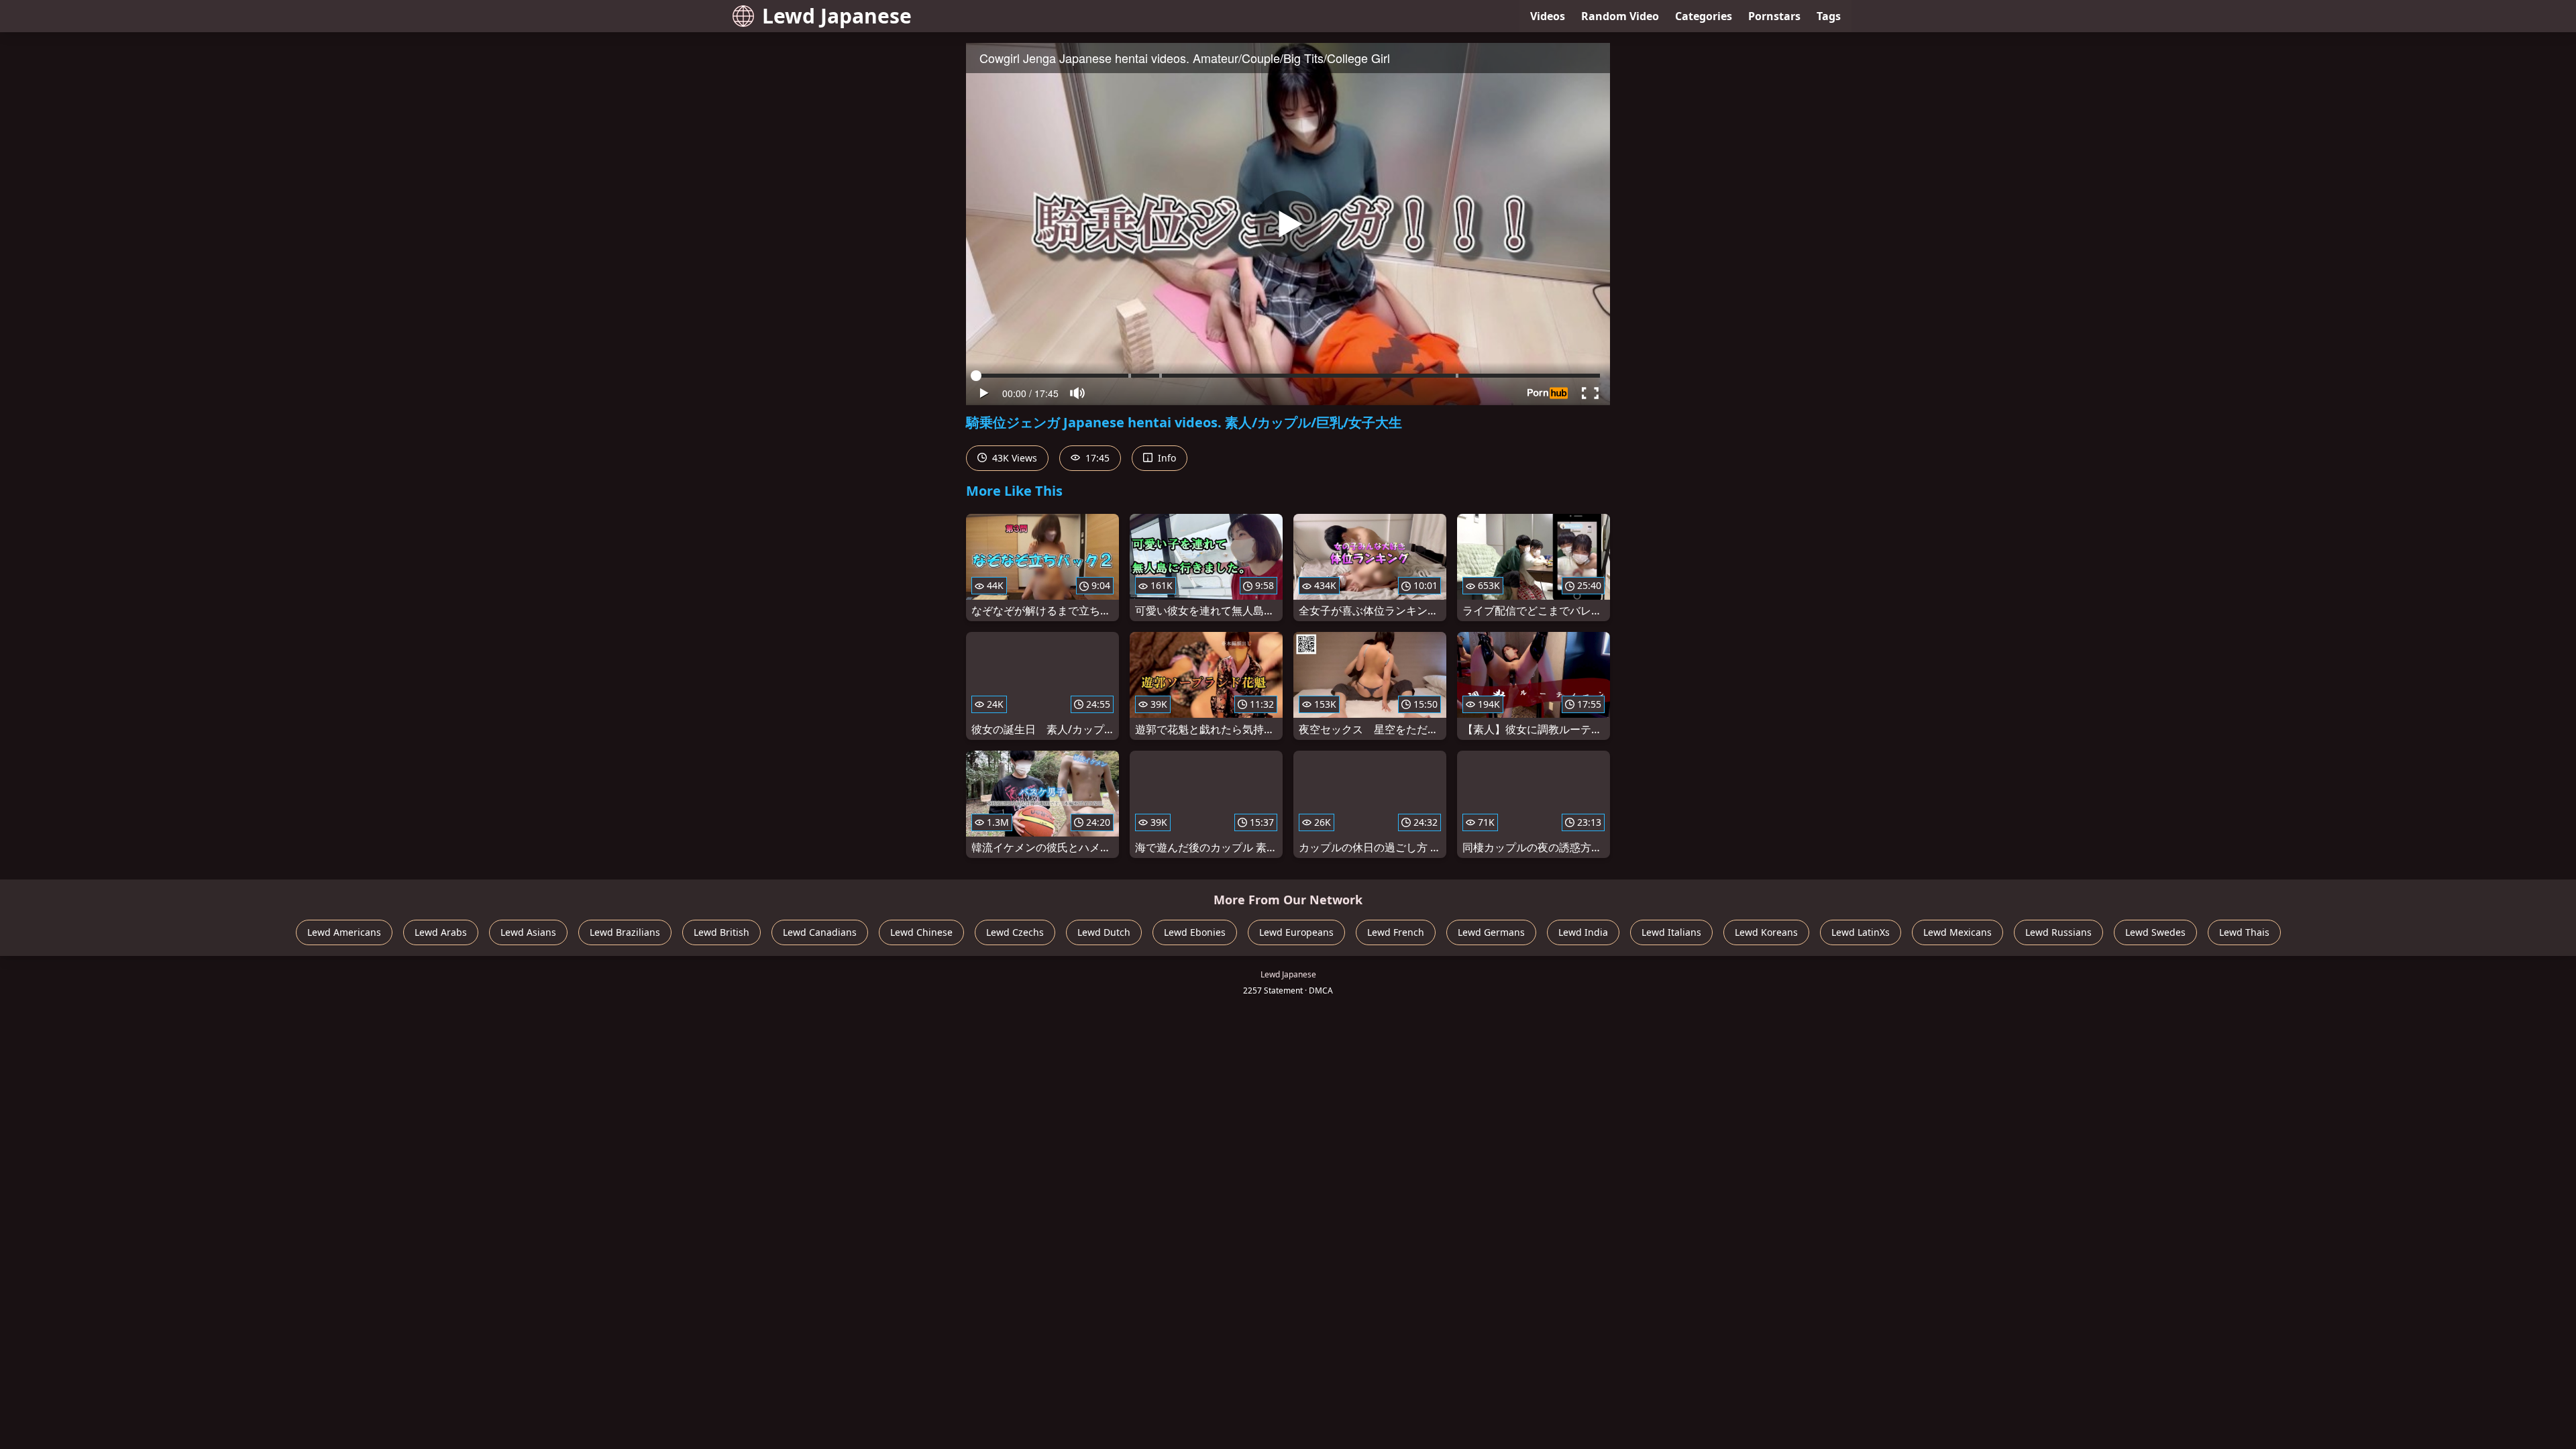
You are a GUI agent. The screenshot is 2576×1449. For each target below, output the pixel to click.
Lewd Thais (2244, 932)
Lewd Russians (2058, 932)
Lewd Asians (528, 932)
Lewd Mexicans (1957, 932)
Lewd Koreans (1766, 932)
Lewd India (1583, 932)
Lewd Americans (344, 932)
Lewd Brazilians (625, 932)
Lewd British (721, 932)
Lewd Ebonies (1195, 932)
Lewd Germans (1491, 932)
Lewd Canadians (820, 932)
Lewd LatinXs (1861, 932)
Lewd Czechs (1015, 932)
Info (1166, 458)
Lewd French (1396, 932)
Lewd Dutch (1104, 932)
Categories (1704, 16)
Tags (1829, 16)
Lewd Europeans (1296, 932)
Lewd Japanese (837, 16)
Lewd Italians (1671, 932)
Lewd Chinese (921, 932)
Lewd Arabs (441, 932)
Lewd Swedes (2155, 932)
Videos (1548, 16)
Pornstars (1774, 16)
